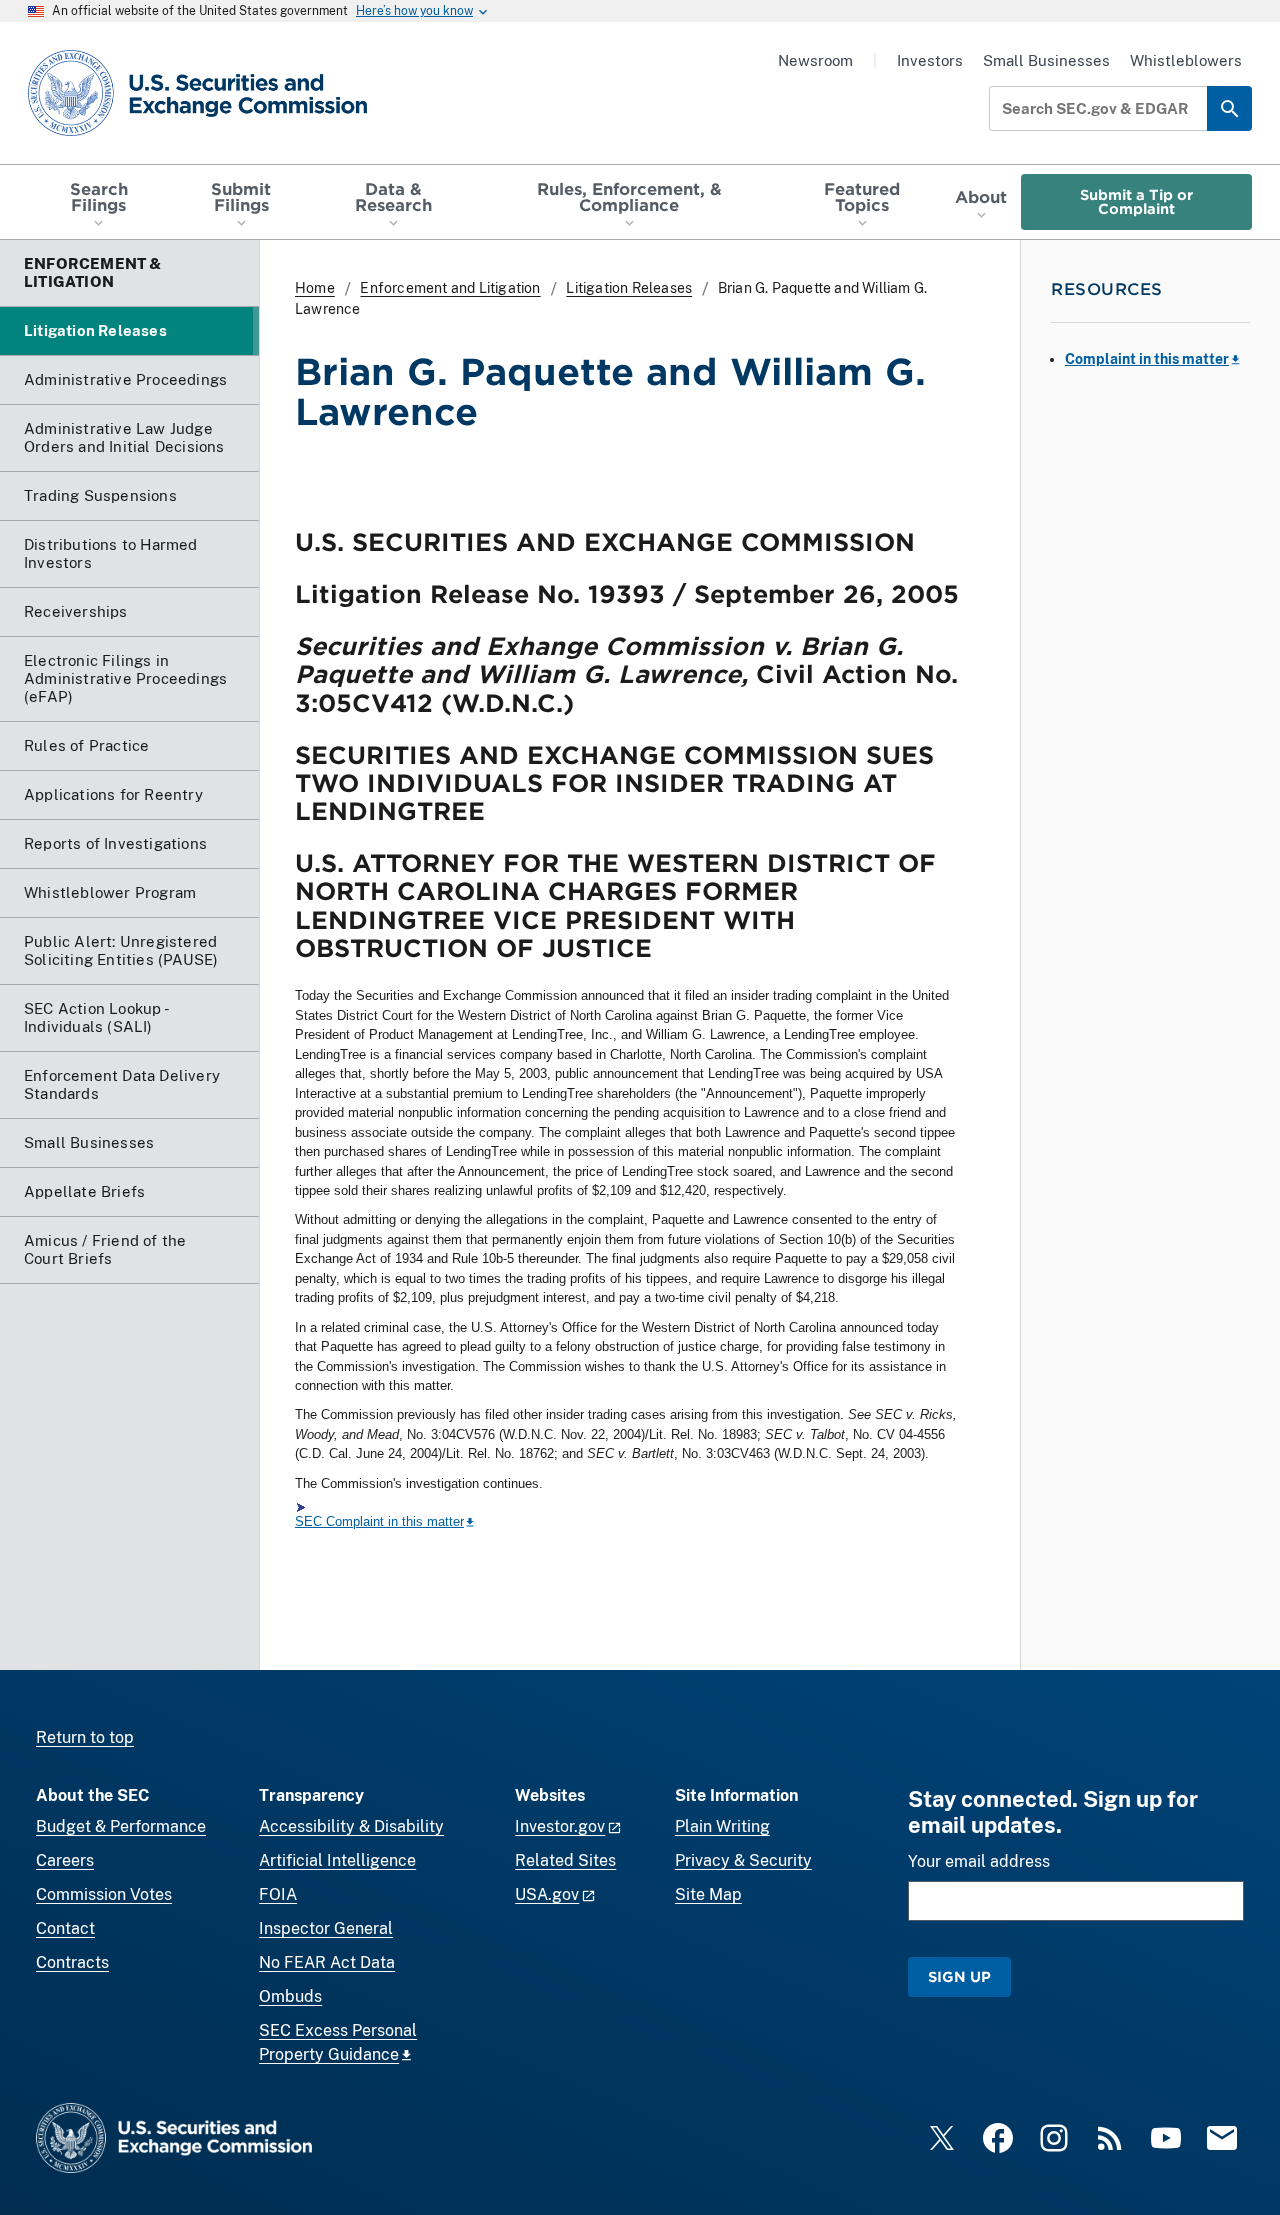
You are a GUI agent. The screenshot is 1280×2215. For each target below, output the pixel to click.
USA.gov (547, 1894)
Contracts (72, 1962)
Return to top (85, 1737)
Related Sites (565, 1860)
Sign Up (959, 1976)
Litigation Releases (629, 288)
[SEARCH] (1229, 108)
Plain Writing (722, 1826)
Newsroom (815, 60)
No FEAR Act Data (327, 1962)
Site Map (708, 1894)
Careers (65, 1860)
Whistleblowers (1186, 60)
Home (315, 288)
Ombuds (290, 1996)
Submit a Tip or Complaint (1136, 201)
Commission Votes (104, 1894)
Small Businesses (1046, 60)
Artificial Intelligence (337, 1860)
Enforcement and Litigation (450, 288)
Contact (65, 1928)
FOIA (278, 1894)
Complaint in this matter (1147, 359)
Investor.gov (560, 1826)
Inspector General (326, 1928)
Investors (930, 60)
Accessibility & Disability (351, 1826)
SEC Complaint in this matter (379, 1521)
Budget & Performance (121, 1826)
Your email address (979, 1861)
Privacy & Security (743, 1860)
